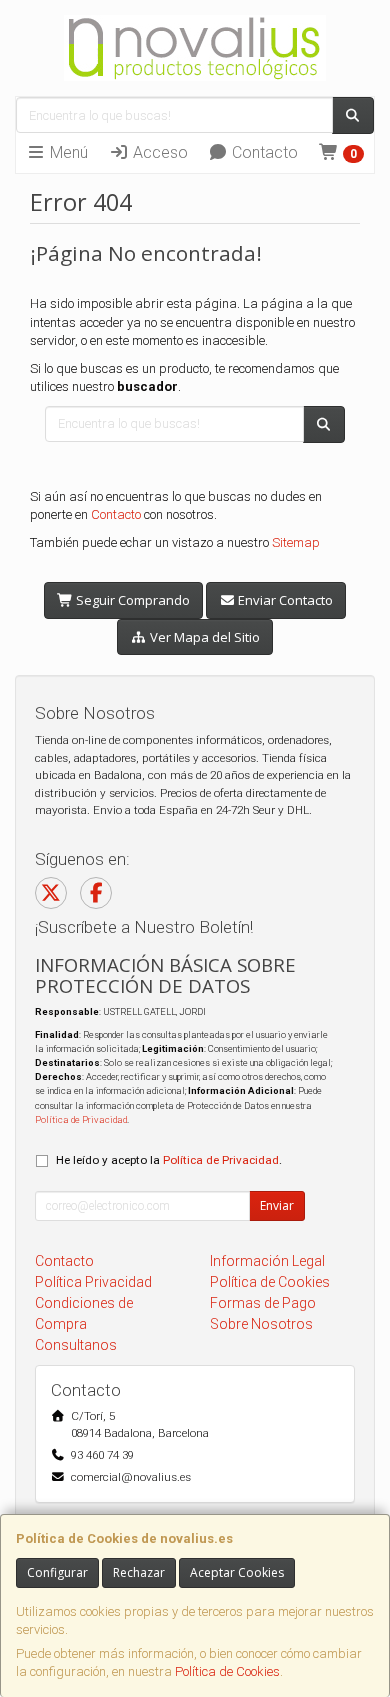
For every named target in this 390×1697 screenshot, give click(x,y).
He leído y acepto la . (169, 1160)
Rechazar (139, 1572)
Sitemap (296, 542)
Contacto (263, 152)
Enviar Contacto (284, 600)
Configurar (57, 1572)
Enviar (277, 1205)
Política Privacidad (93, 1282)
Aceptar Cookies (237, 1572)
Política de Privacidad (81, 1119)
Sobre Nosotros (261, 1324)
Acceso (158, 152)
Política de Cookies (227, 1671)
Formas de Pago (263, 1303)
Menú (67, 152)
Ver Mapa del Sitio (203, 637)
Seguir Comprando (131, 600)
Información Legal (267, 1261)
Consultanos (76, 1345)
